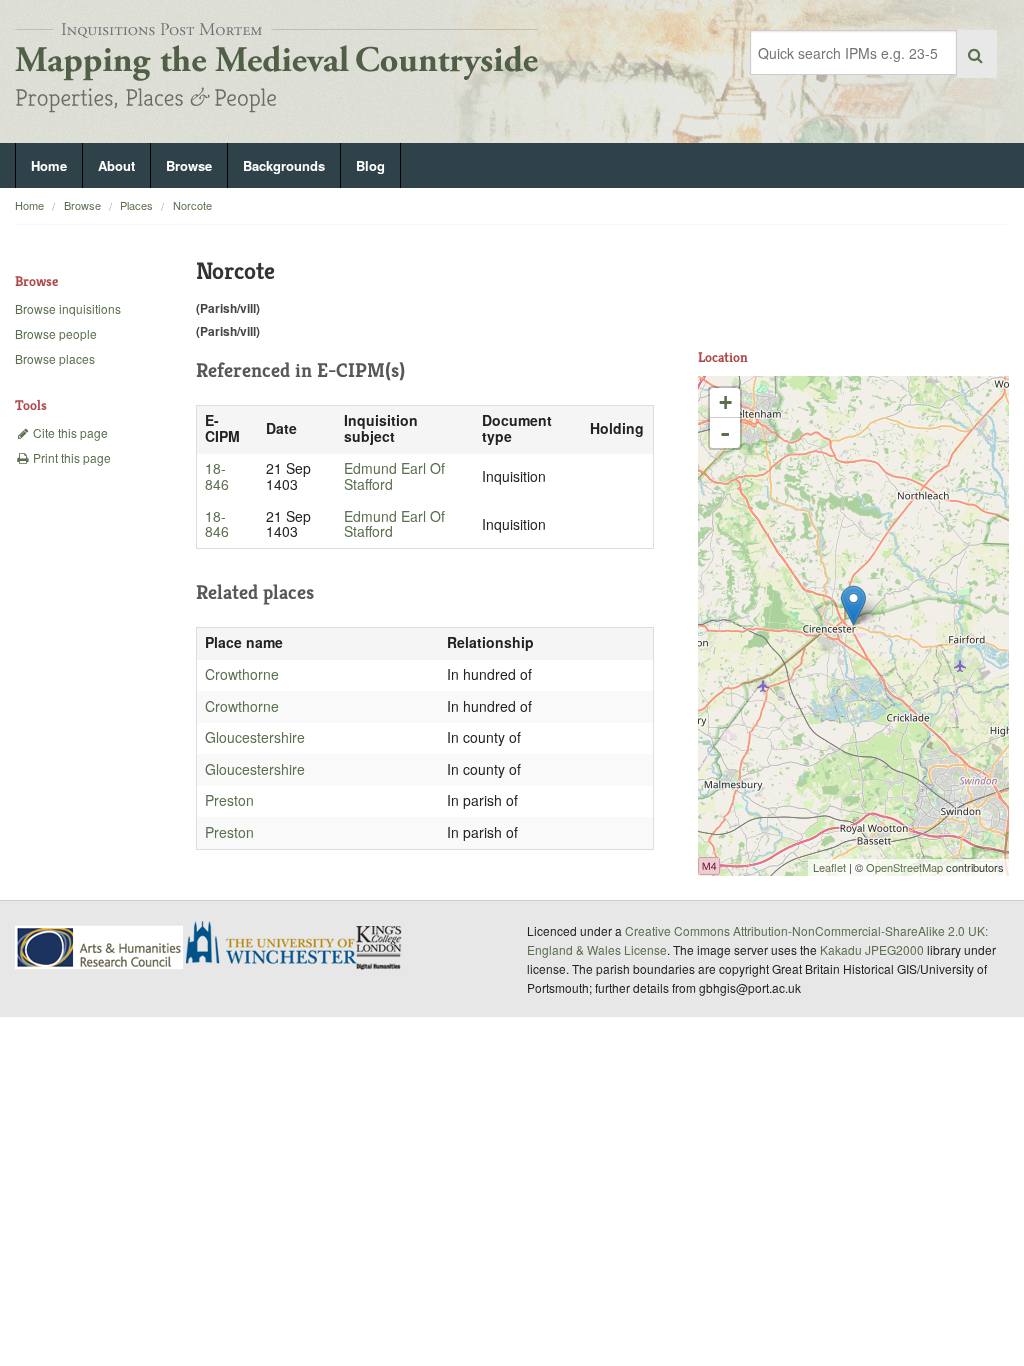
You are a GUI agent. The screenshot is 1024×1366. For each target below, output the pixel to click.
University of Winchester (279, 945)
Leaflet (829, 867)
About (116, 165)
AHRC (100, 947)
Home (49, 165)
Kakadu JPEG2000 (872, 949)
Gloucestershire (255, 737)
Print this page (70, 457)
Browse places (55, 358)
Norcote (192, 205)
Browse (189, 165)
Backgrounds (284, 165)
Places (136, 205)
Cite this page (69, 432)
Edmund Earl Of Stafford (394, 476)
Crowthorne (242, 674)
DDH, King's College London (380, 947)
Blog (370, 165)
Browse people (56, 333)
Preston (229, 800)
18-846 (217, 476)
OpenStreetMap (904, 867)
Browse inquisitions (68, 308)
